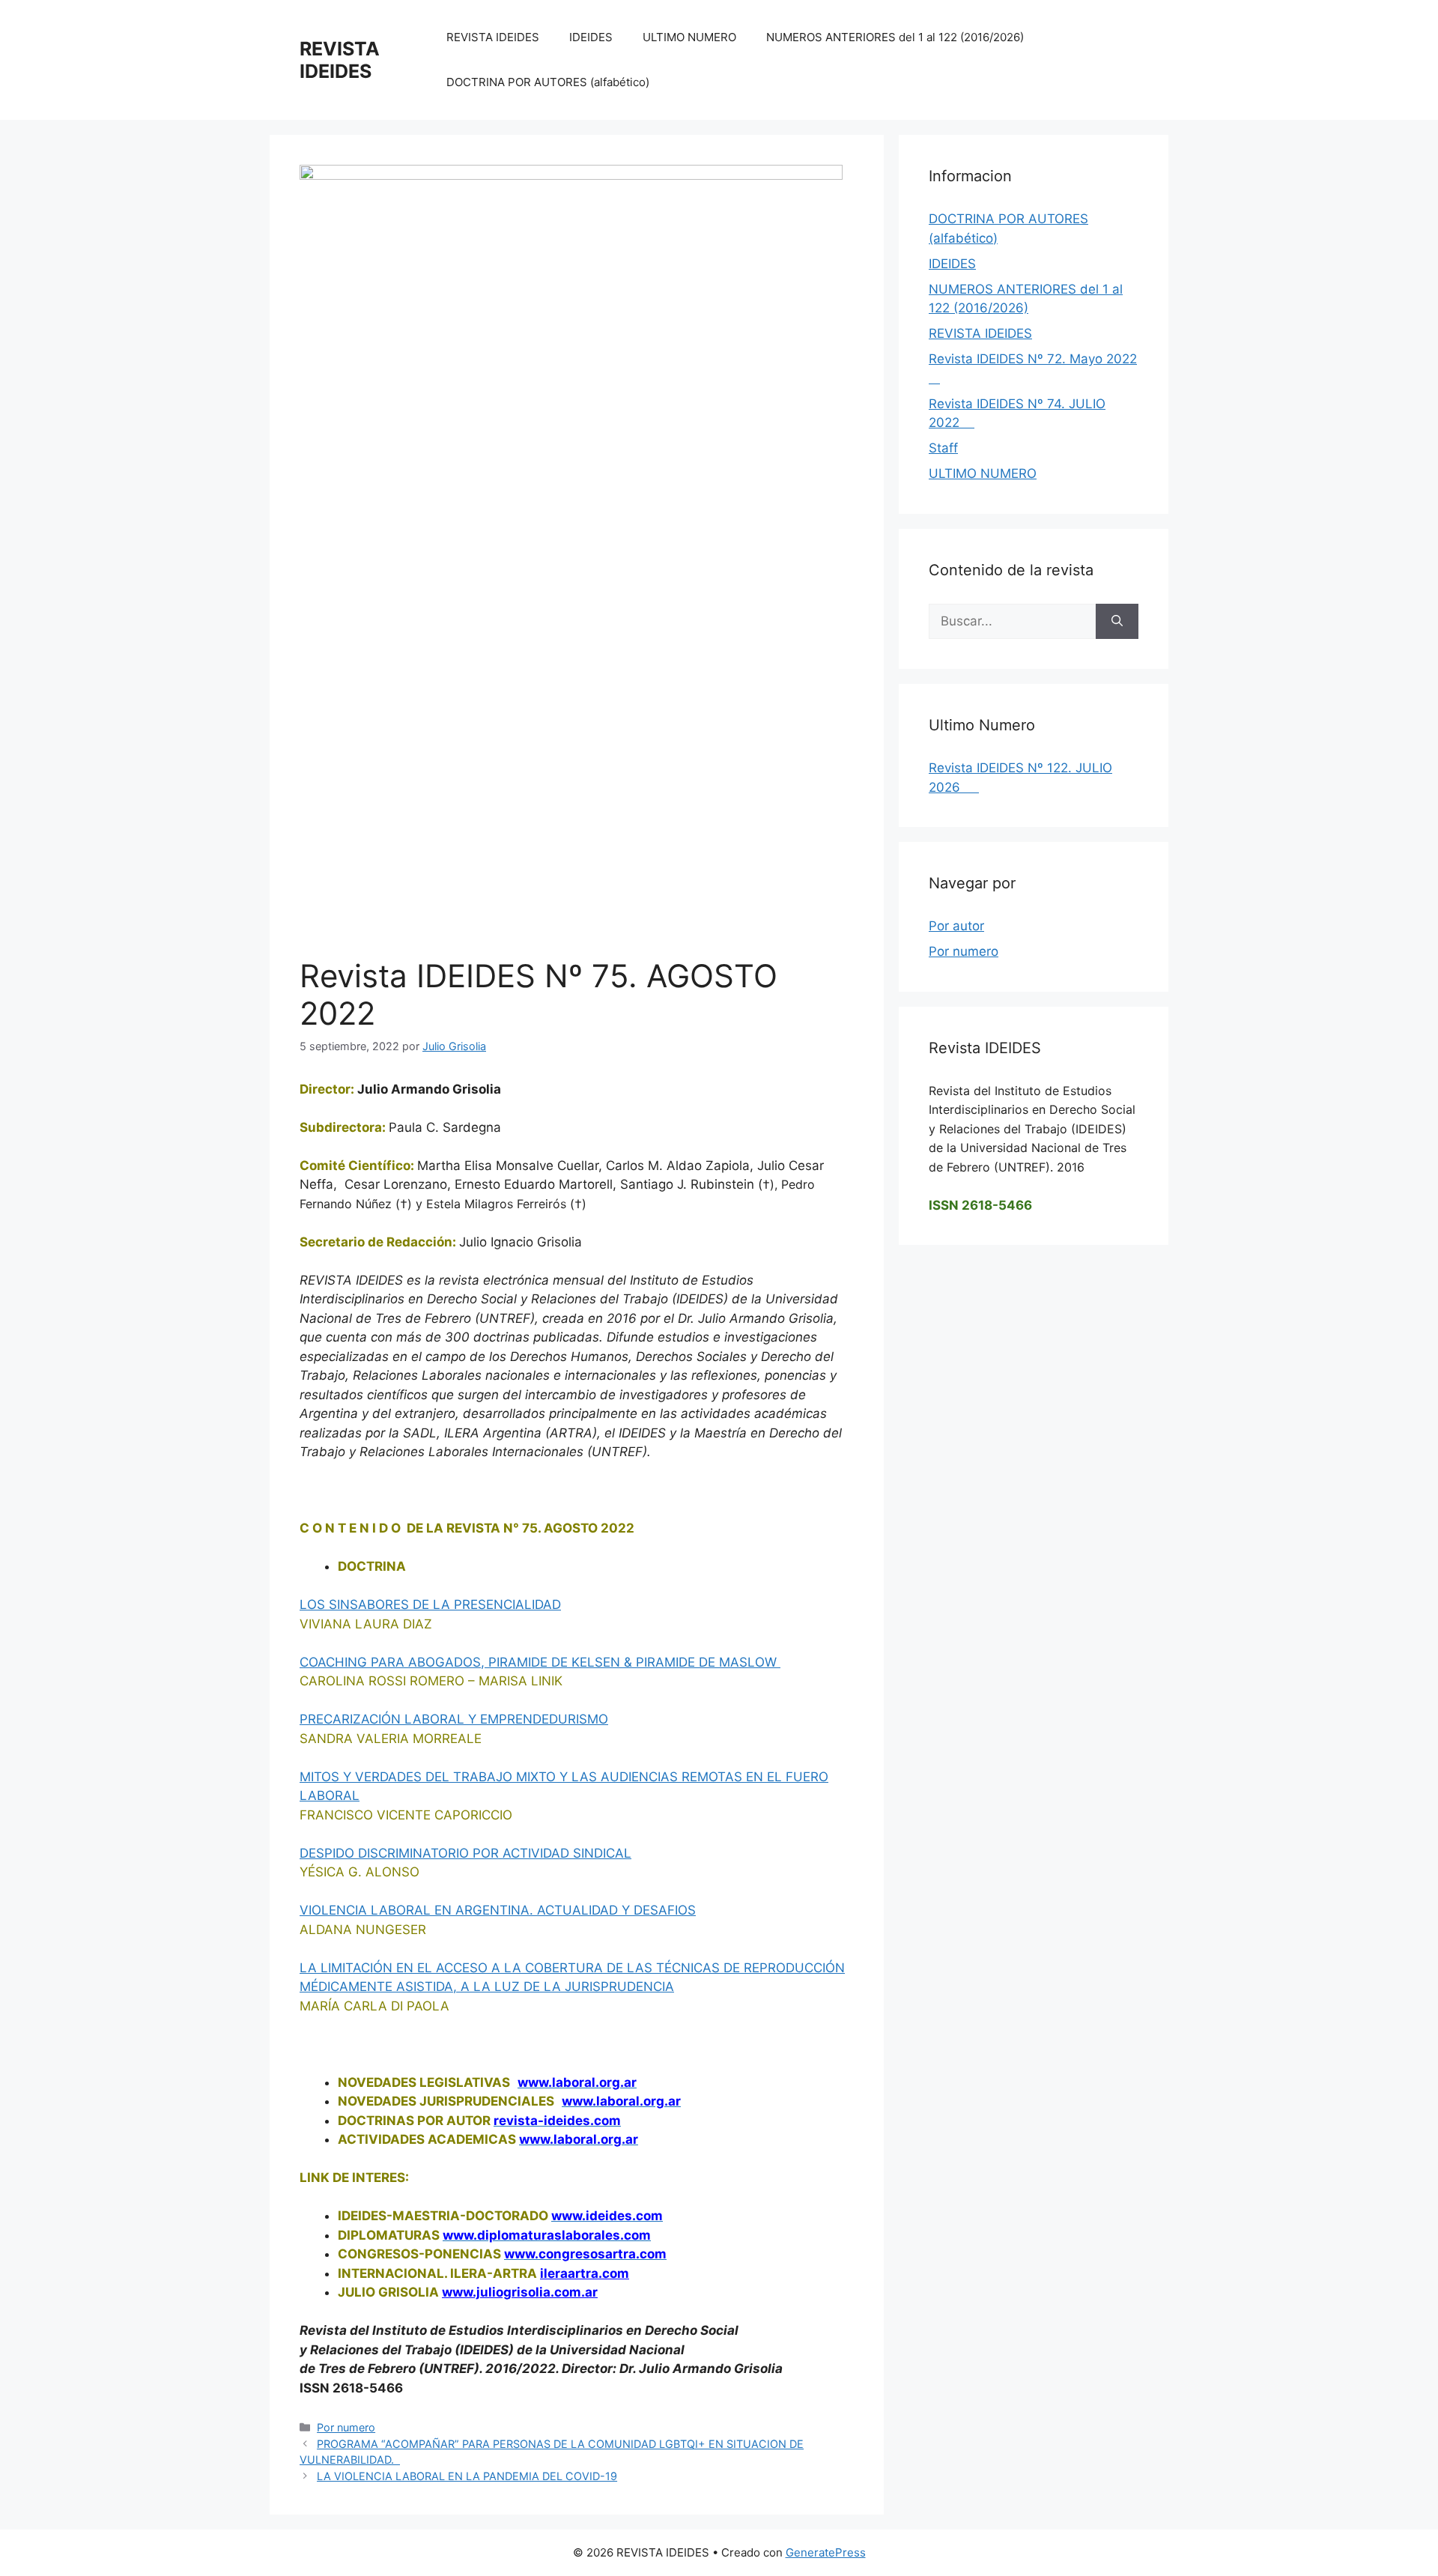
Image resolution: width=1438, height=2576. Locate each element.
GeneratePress (826, 2552)
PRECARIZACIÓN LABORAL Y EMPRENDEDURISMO (454, 1719)
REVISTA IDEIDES (340, 60)
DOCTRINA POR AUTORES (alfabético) (548, 82)
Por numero (346, 2427)
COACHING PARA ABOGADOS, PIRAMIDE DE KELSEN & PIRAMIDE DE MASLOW (540, 1662)
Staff (943, 448)
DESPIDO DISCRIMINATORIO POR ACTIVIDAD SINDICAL (465, 1853)
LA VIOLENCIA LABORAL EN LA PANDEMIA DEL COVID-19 (467, 2476)
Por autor (956, 926)
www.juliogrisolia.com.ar (520, 2292)
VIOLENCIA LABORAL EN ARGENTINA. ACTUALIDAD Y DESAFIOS (498, 1910)
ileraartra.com (585, 2273)
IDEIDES (591, 37)
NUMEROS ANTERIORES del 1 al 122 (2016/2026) (895, 37)
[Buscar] (1117, 622)
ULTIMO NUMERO (689, 37)
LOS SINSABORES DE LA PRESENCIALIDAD (430, 1604)
